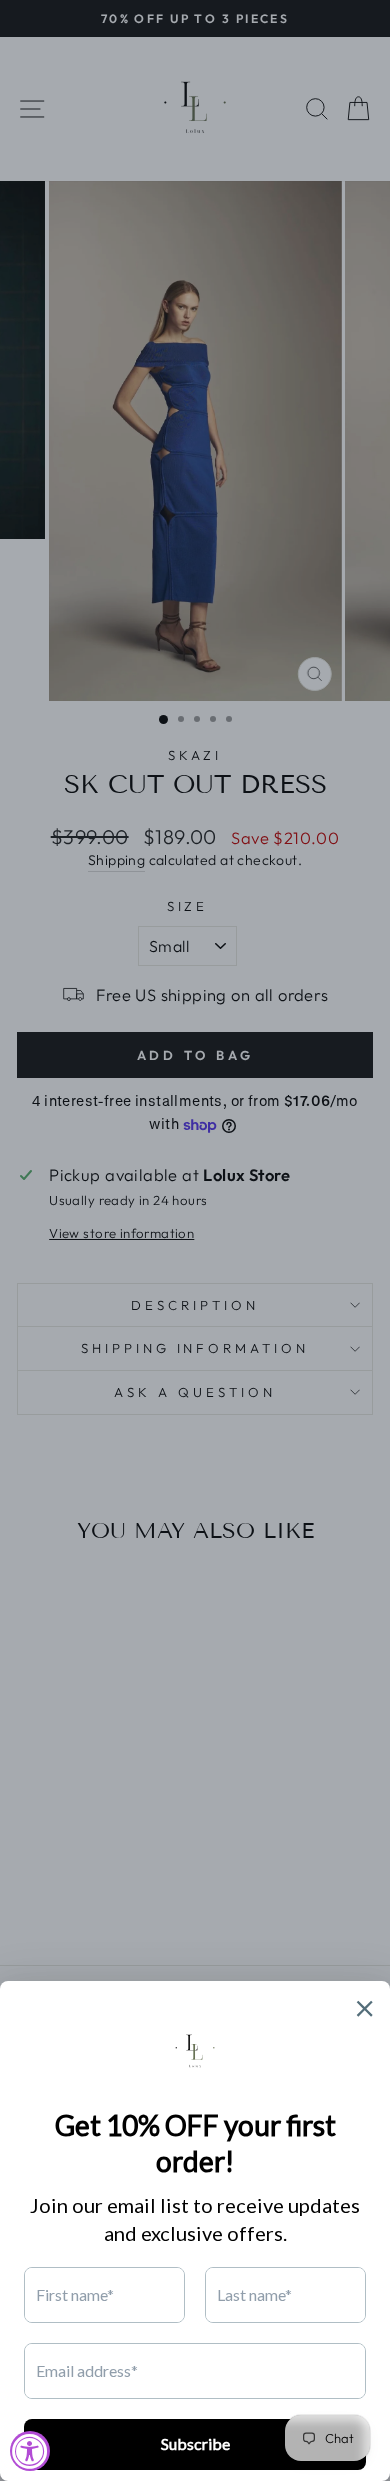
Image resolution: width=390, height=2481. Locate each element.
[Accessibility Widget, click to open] (30, 2451)
